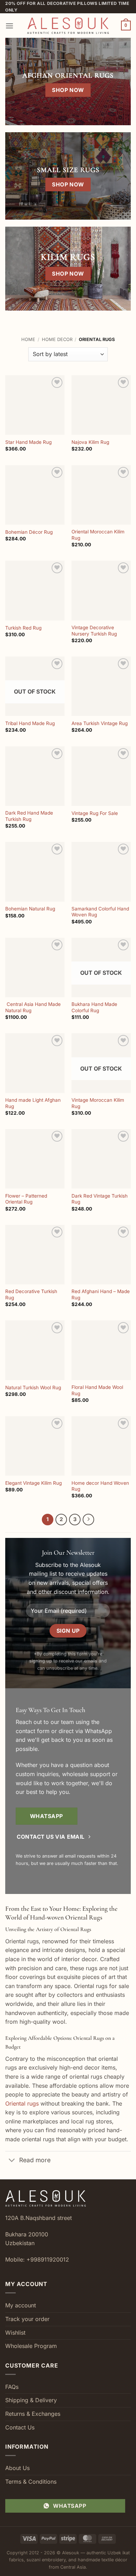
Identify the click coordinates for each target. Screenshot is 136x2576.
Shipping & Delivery (31, 2400)
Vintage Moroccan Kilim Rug (98, 1103)
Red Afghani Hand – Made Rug (101, 1294)
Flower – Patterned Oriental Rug (26, 1199)
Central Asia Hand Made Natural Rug (33, 1007)
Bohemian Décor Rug (29, 532)
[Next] (89, 1520)
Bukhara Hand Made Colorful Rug (94, 1007)
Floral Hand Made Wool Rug (97, 1390)
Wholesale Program (31, 2346)
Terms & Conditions (31, 2482)
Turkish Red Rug (23, 628)
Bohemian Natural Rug (30, 909)
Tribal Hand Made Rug (30, 723)
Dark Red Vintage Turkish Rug (100, 1199)
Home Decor (57, 339)
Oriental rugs (22, 2103)
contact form (33, 1731)
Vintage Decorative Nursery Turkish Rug (94, 631)
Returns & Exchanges (33, 2414)
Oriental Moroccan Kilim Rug (98, 535)
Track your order (27, 2319)
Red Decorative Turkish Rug (31, 1294)
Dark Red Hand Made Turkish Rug (29, 816)
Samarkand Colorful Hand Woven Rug (100, 912)
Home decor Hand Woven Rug (100, 1486)
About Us (17, 2468)
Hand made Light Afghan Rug (33, 1103)
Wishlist (15, 2333)
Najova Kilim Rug (90, 442)
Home (28, 339)
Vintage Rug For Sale (95, 813)
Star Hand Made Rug (28, 442)
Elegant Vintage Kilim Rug (33, 1483)
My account (21, 2305)
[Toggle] (12, 2161)
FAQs (12, 2387)
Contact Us (20, 2427)
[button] (9, 26)
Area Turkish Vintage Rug (100, 723)
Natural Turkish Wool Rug (33, 1388)
